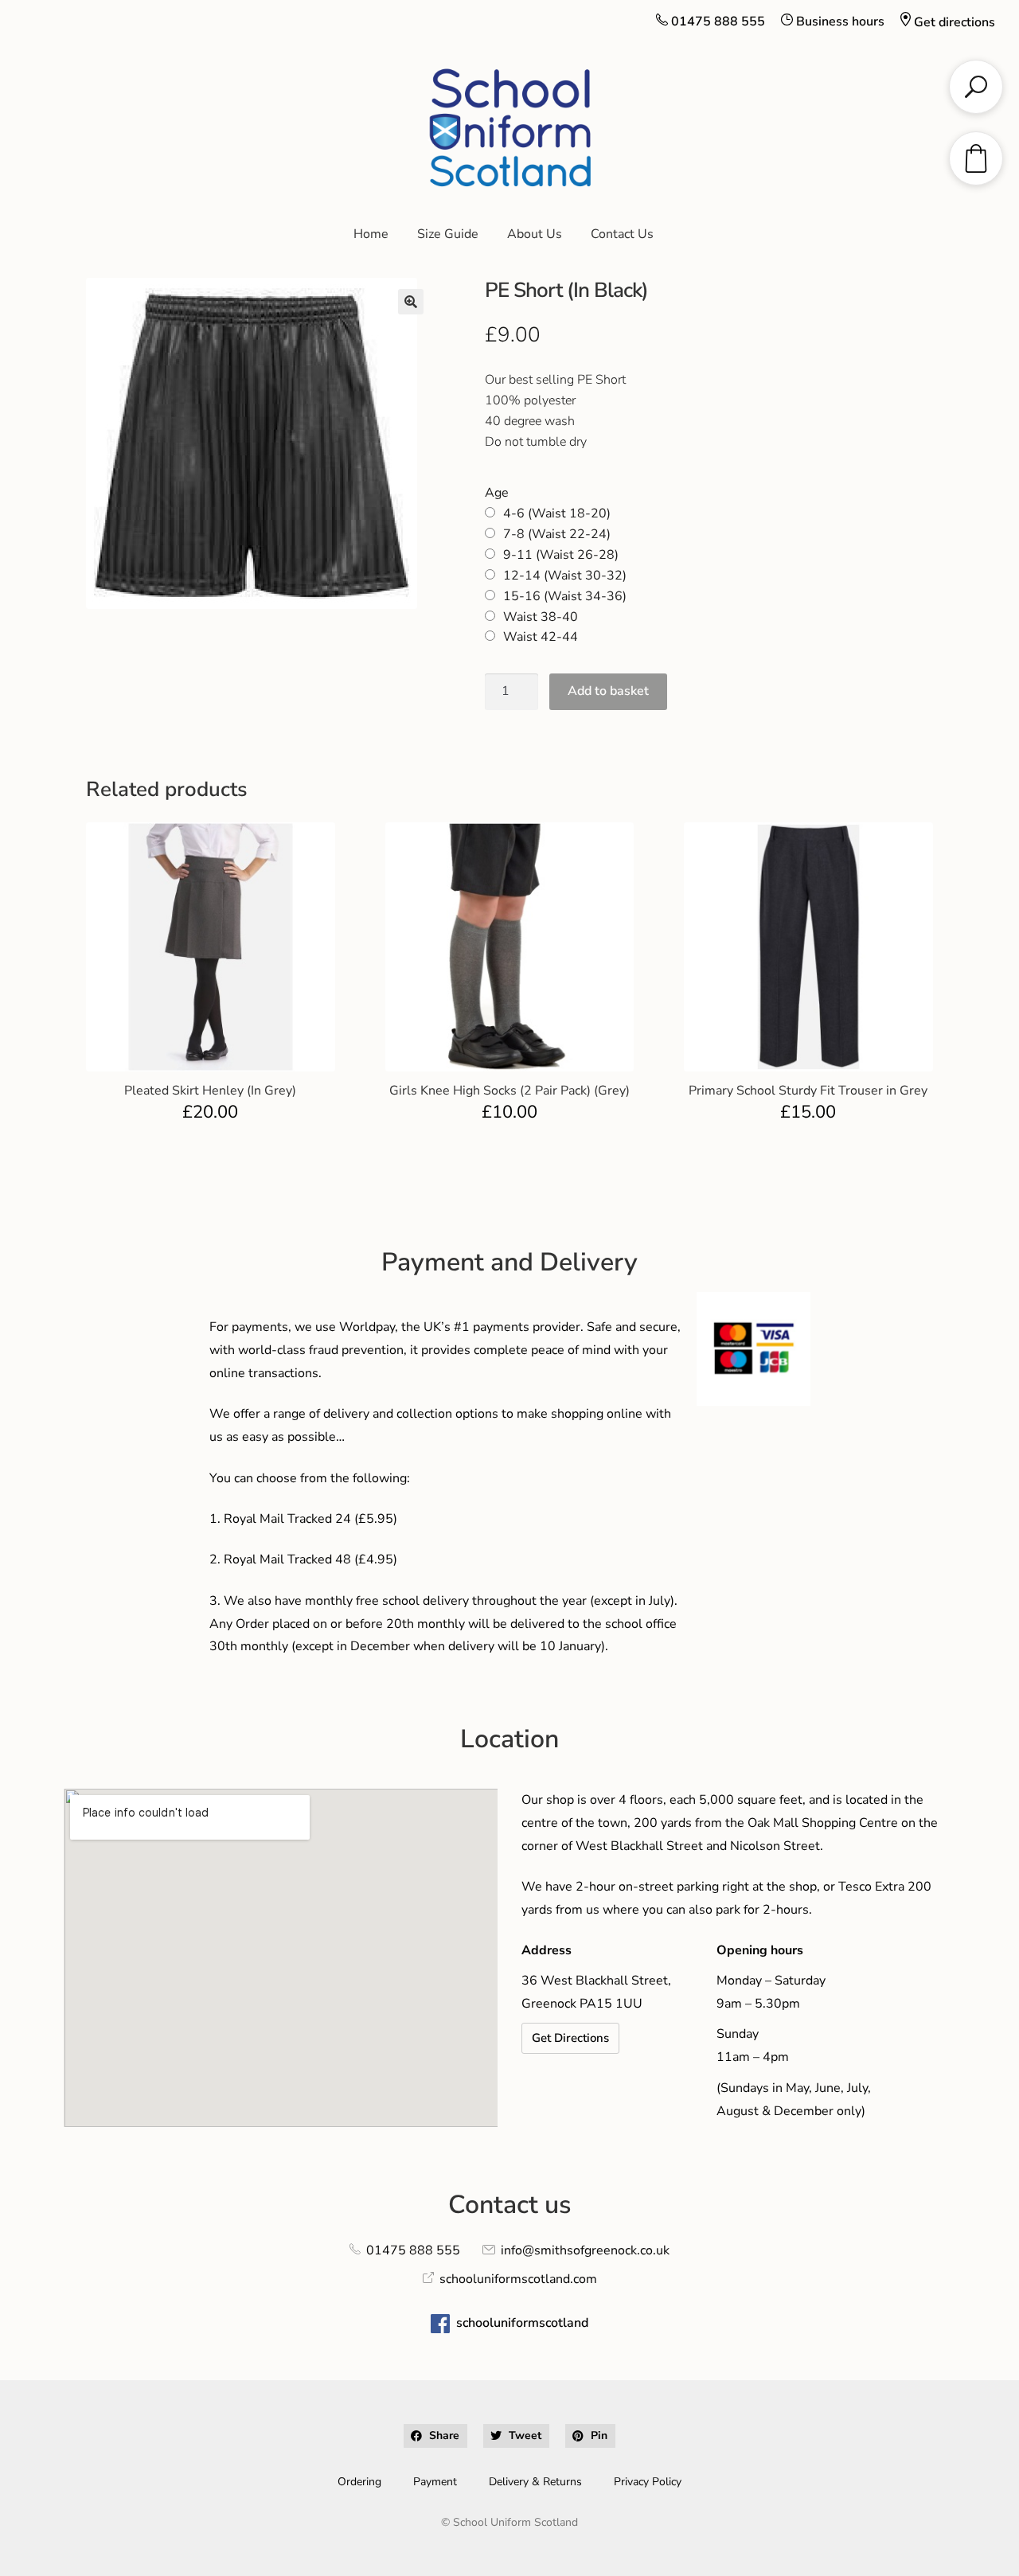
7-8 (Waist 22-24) (557, 534)
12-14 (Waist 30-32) (565, 576)
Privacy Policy (648, 2482)
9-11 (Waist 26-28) (561, 555)
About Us (535, 234)
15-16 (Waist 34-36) (565, 596)
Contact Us (622, 234)
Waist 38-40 (541, 617)
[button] (411, 302)
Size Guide (448, 234)
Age (497, 493)
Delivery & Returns (535, 2482)
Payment (435, 2482)
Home (371, 234)
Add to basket (608, 691)
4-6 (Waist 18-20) (557, 513)
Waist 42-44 (541, 637)
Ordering (359, 2482)
